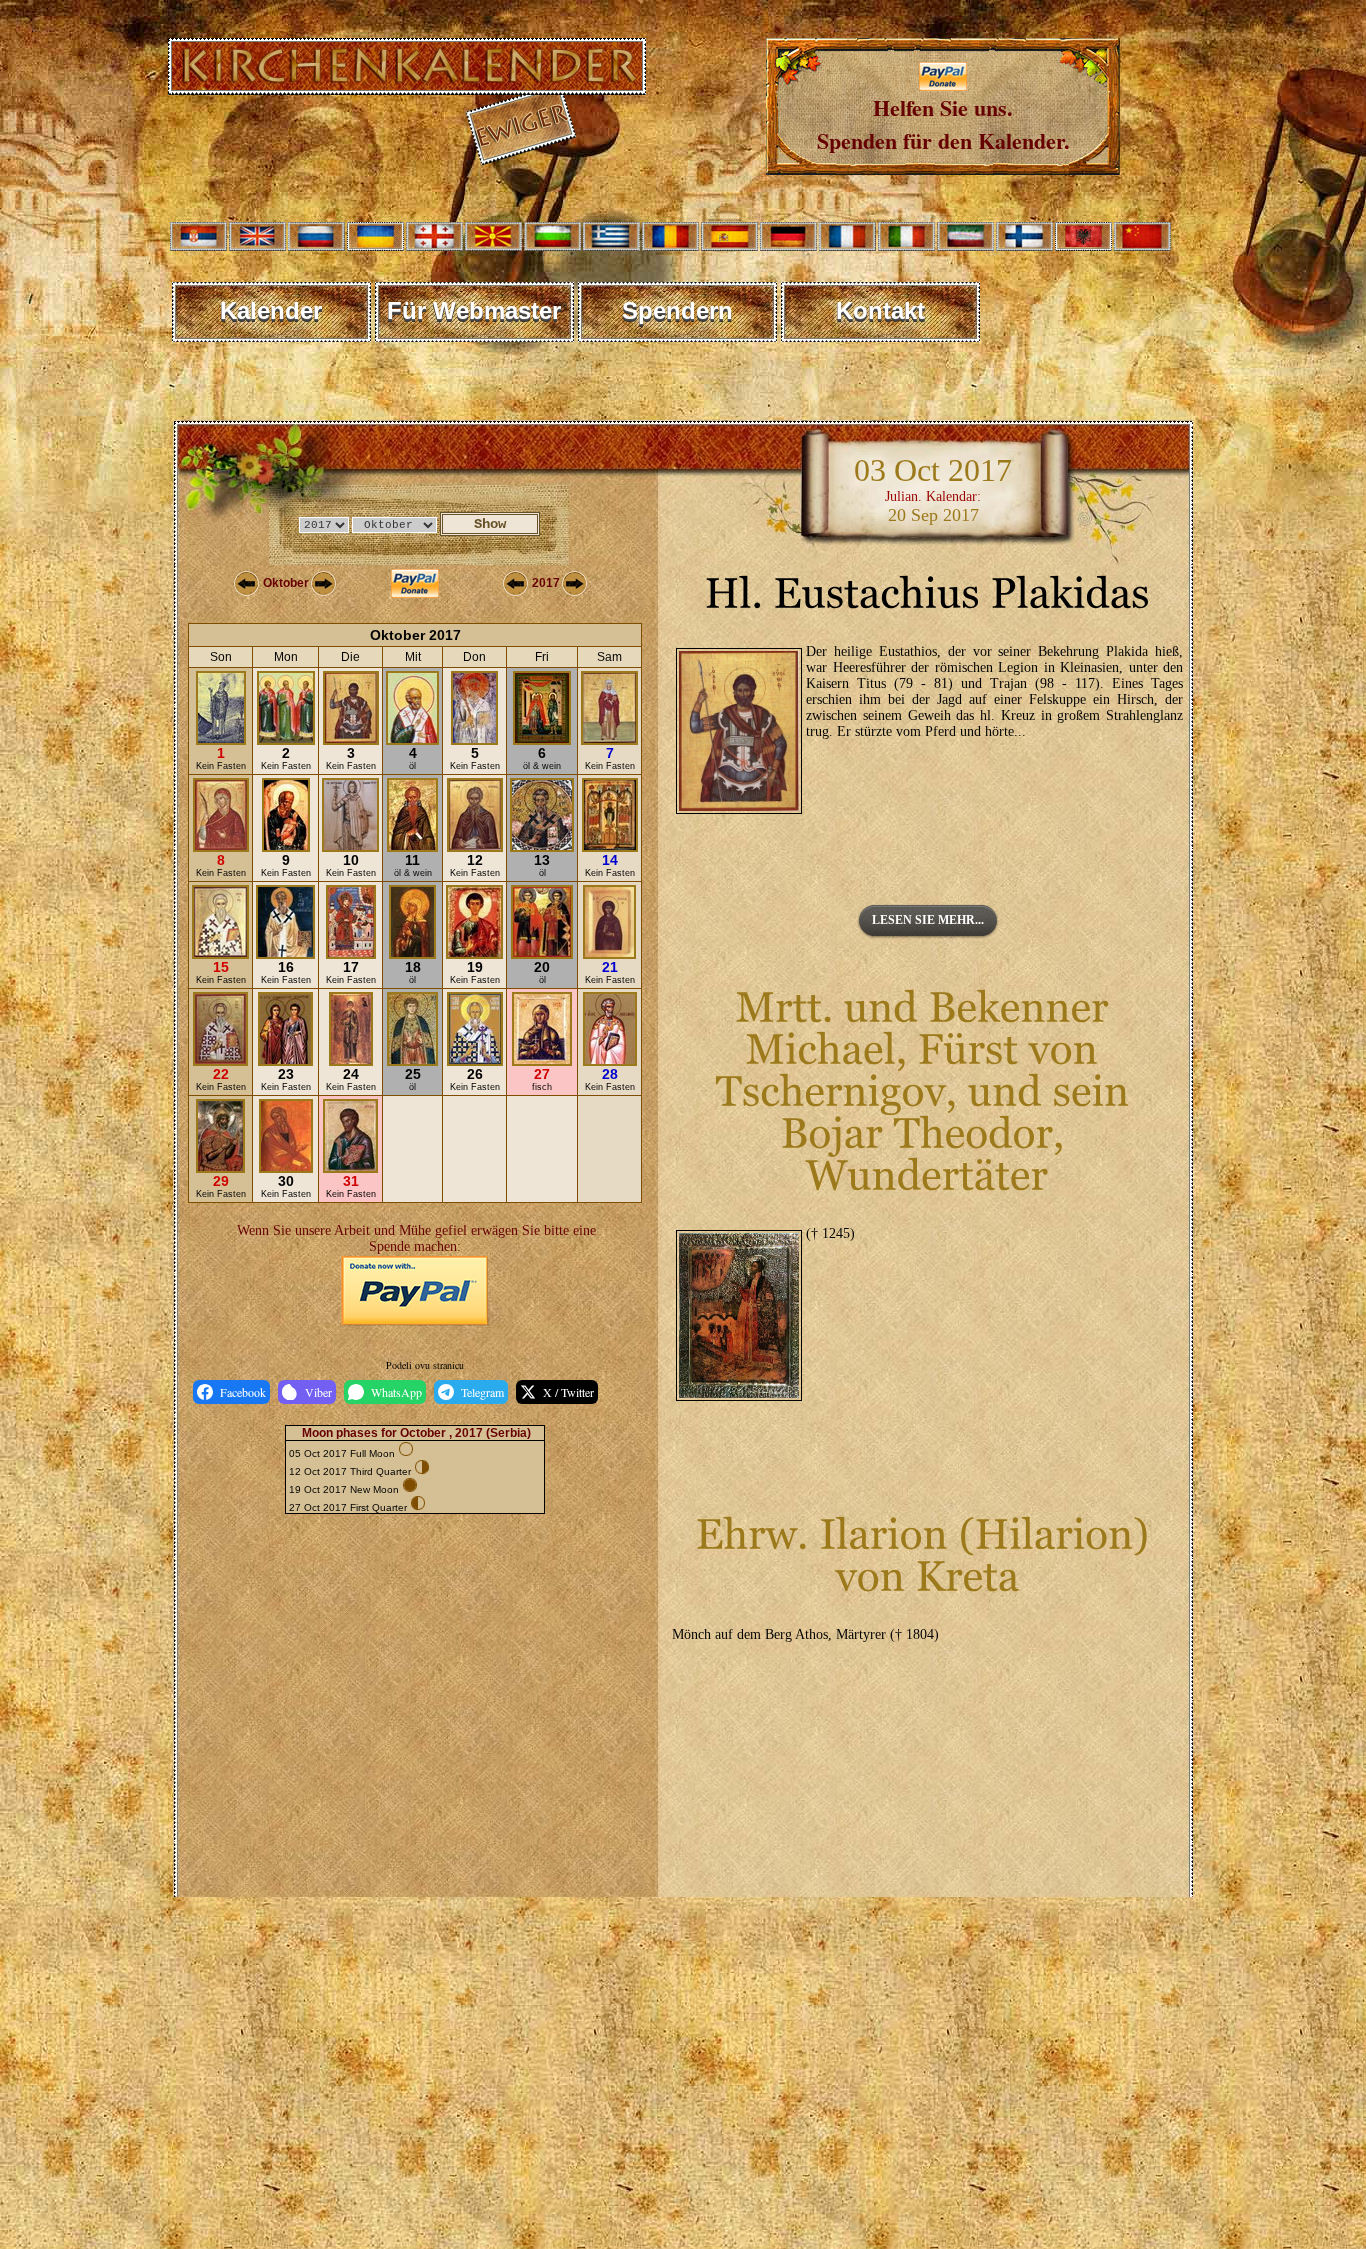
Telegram (482, 1392)
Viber (318, 1392)
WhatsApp (396, 1392)
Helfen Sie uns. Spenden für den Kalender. (943, 124)
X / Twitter (568, 1392)
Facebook (243, 1392)
